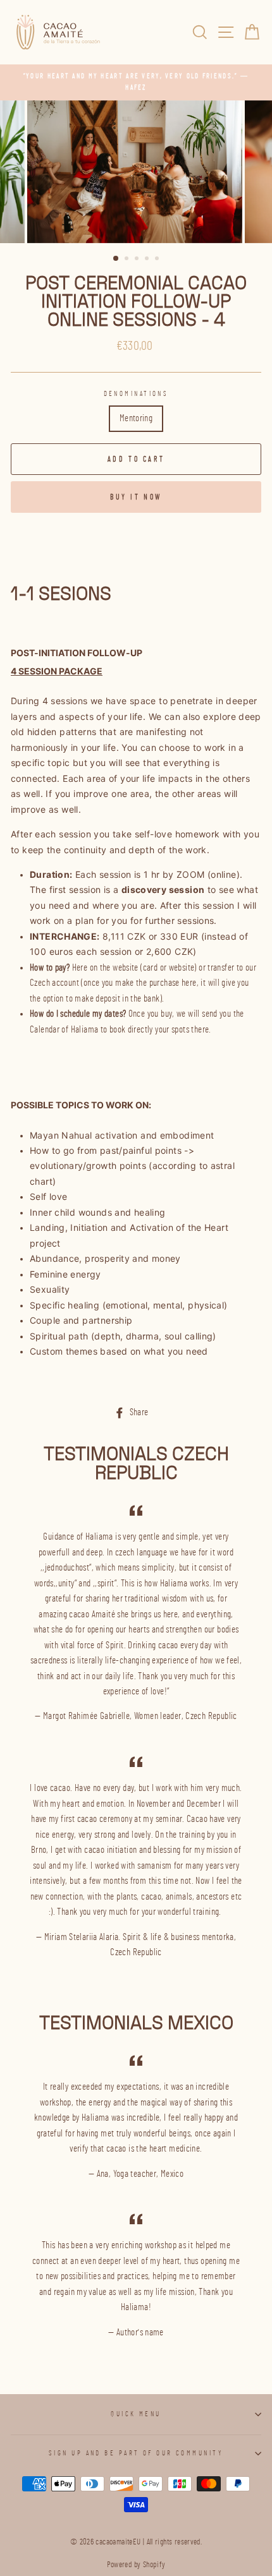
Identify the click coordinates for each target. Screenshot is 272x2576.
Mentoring (136, 418)
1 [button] (116, 259)
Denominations (136, 394)
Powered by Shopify (136, 2565)
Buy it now (136, 497)
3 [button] (138, 260)
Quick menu (136, 2414)
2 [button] (128, 260)
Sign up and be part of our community (136, 2453)
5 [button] (158, 260)
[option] (136, 82)
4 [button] (148, 260)
